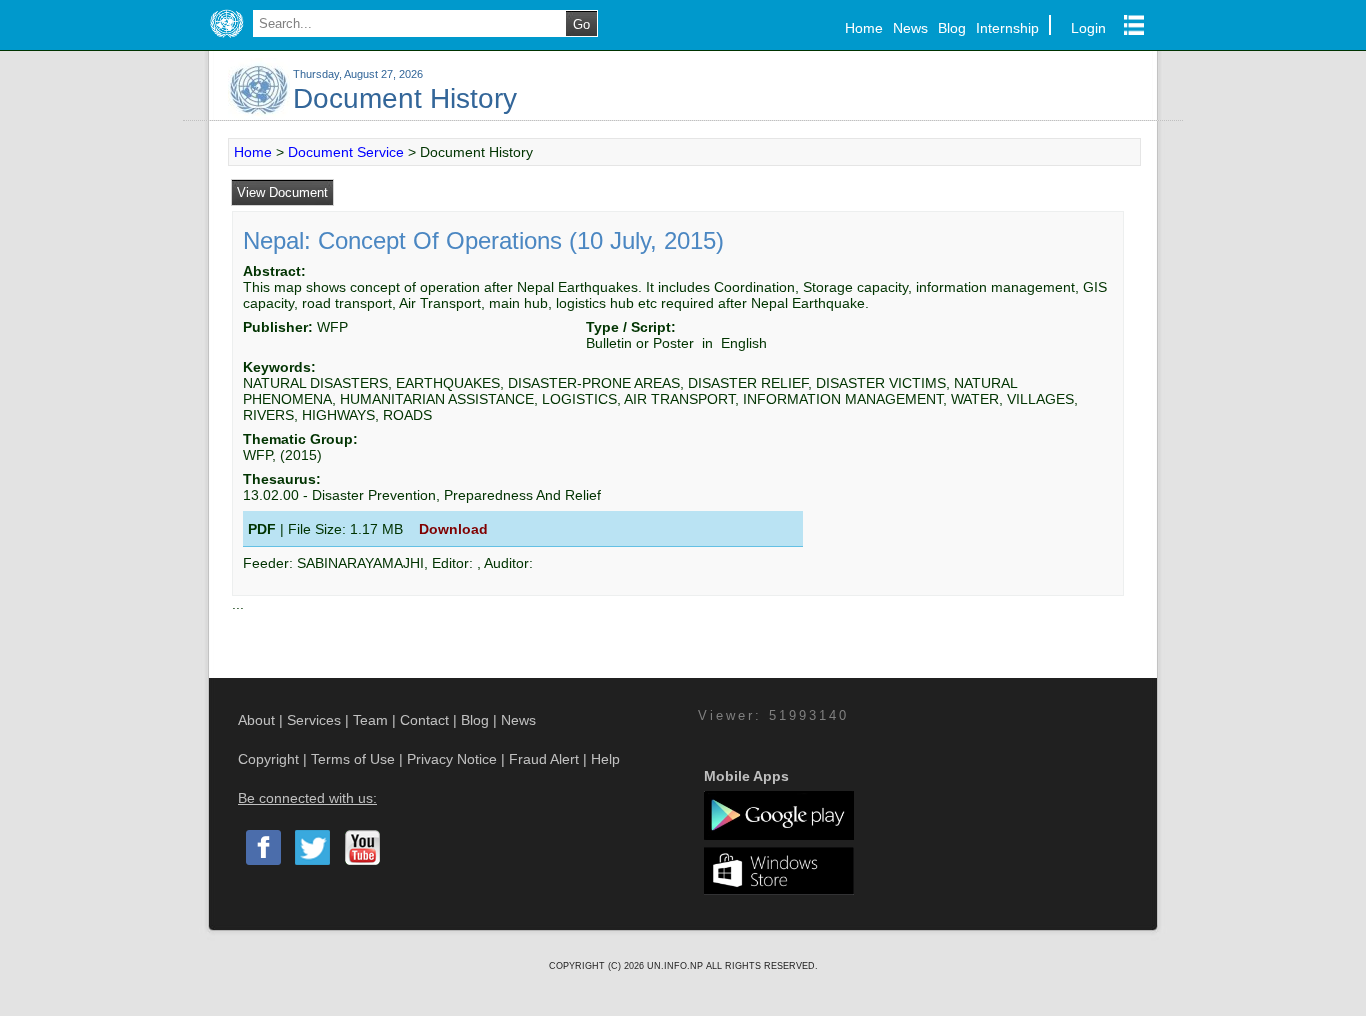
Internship (1007, 28)
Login (1088, 28)
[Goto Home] (226, 38)
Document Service (346, 152)
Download (453, 529)
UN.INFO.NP (676, 966)
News (910, 28)
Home (864, 28)
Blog (952, 28)
